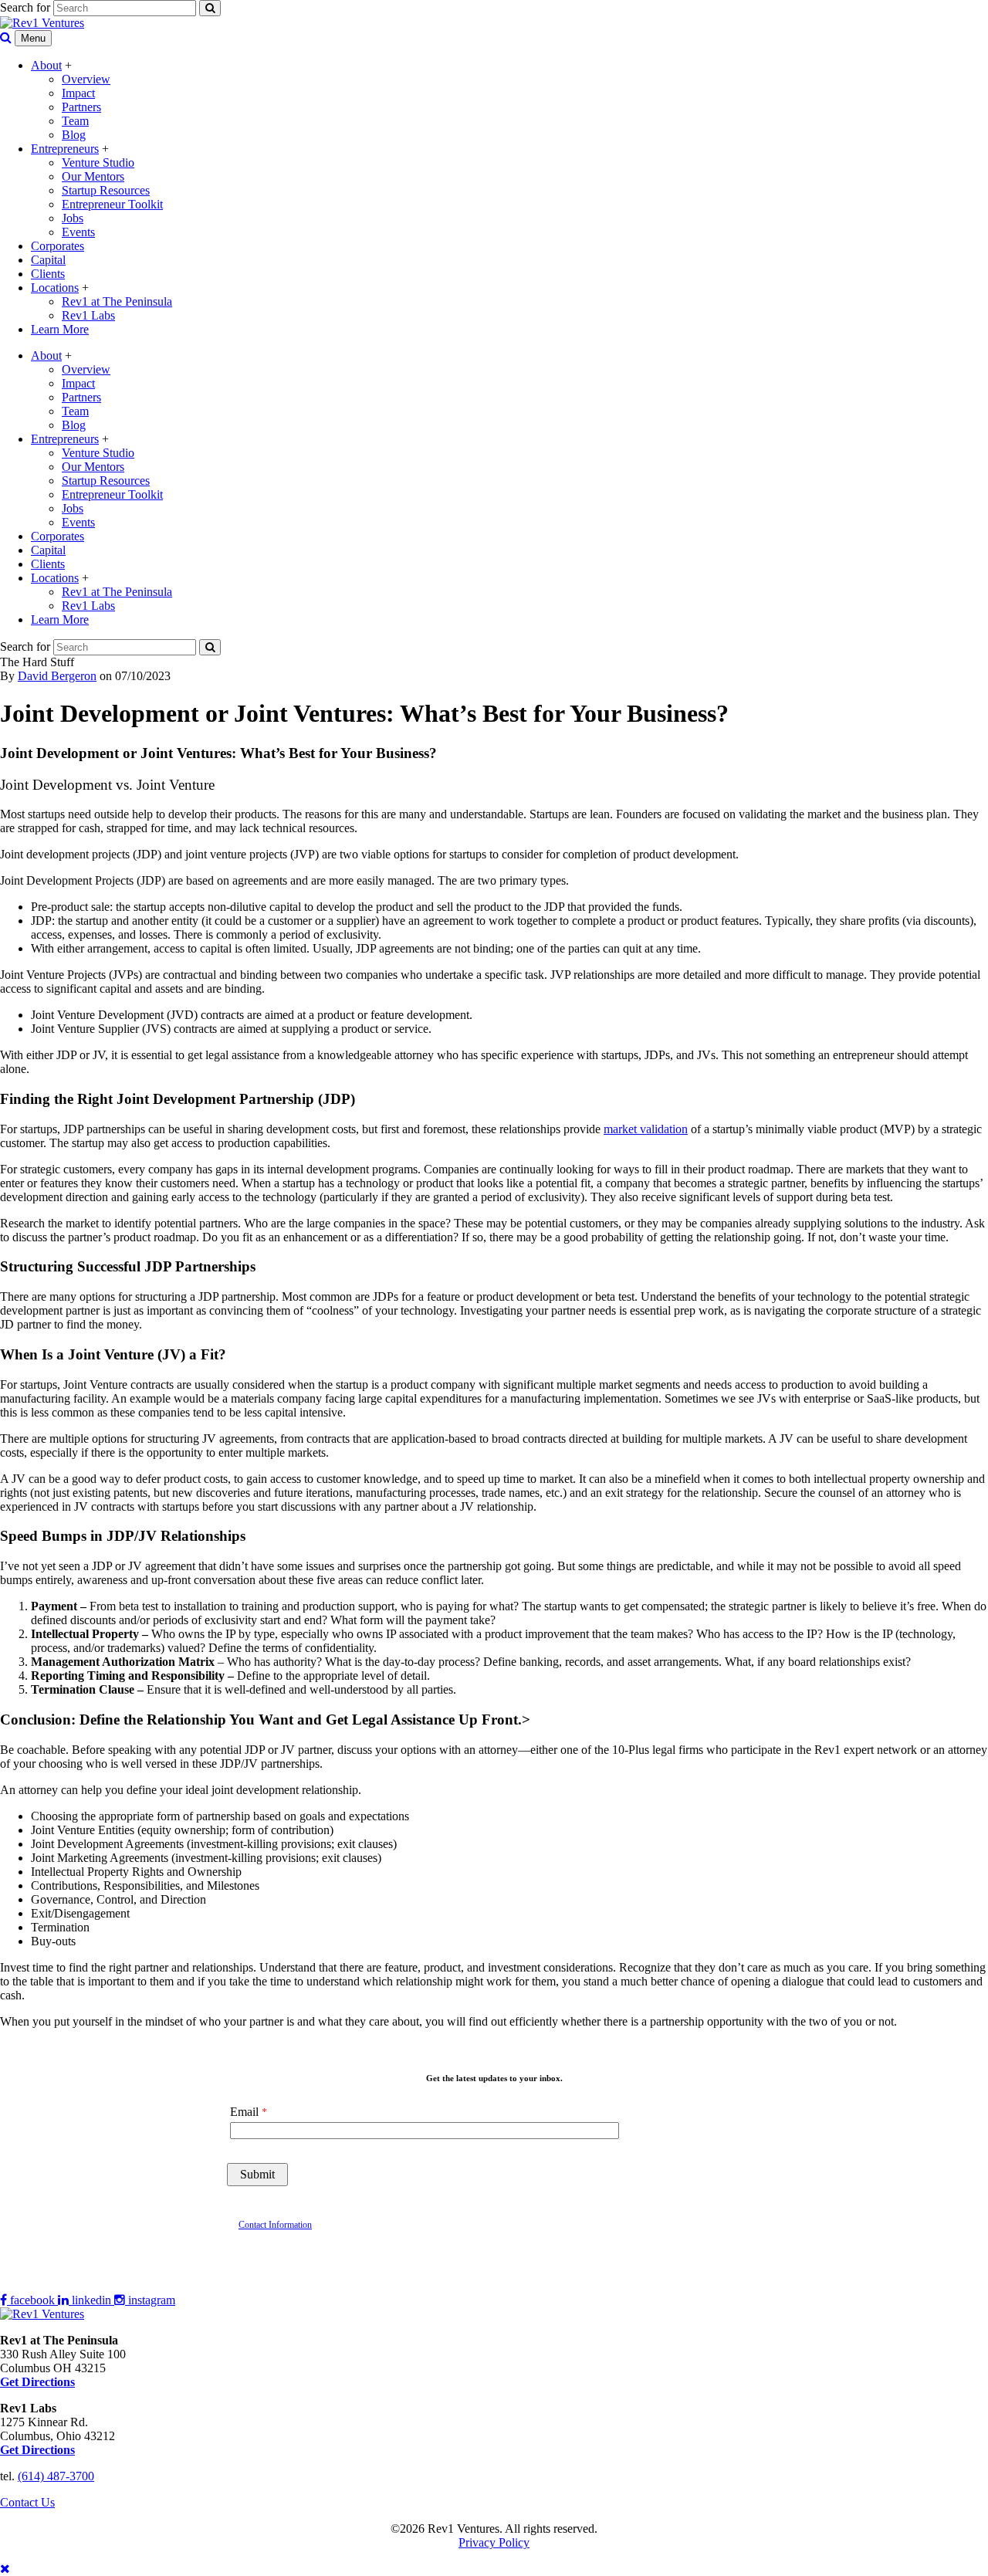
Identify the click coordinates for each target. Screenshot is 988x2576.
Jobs (73, 218)
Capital (48, 260)
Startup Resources (106, 190)
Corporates (58, 246)
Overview (86, 79)
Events (78, 232)
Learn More (60, 329)
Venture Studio (98, 162)
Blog (74, 135)
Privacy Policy (494, 2542)
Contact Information (275, 2225)
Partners (81, 107)
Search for (25, 7)
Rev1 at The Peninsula (117, 301)
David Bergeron (57, 676)
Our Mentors (93, 176)
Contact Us (27, 2502)
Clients (48, 274)
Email (244, 2112)
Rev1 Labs (88, 315)
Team (75, 121)
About (46, 65)
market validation (646, 1129)
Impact (78, 93)
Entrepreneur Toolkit (112, 204)
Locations (55, 288)
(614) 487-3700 (56, 2476)
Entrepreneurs (65, 149)
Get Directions (37, 2450)
